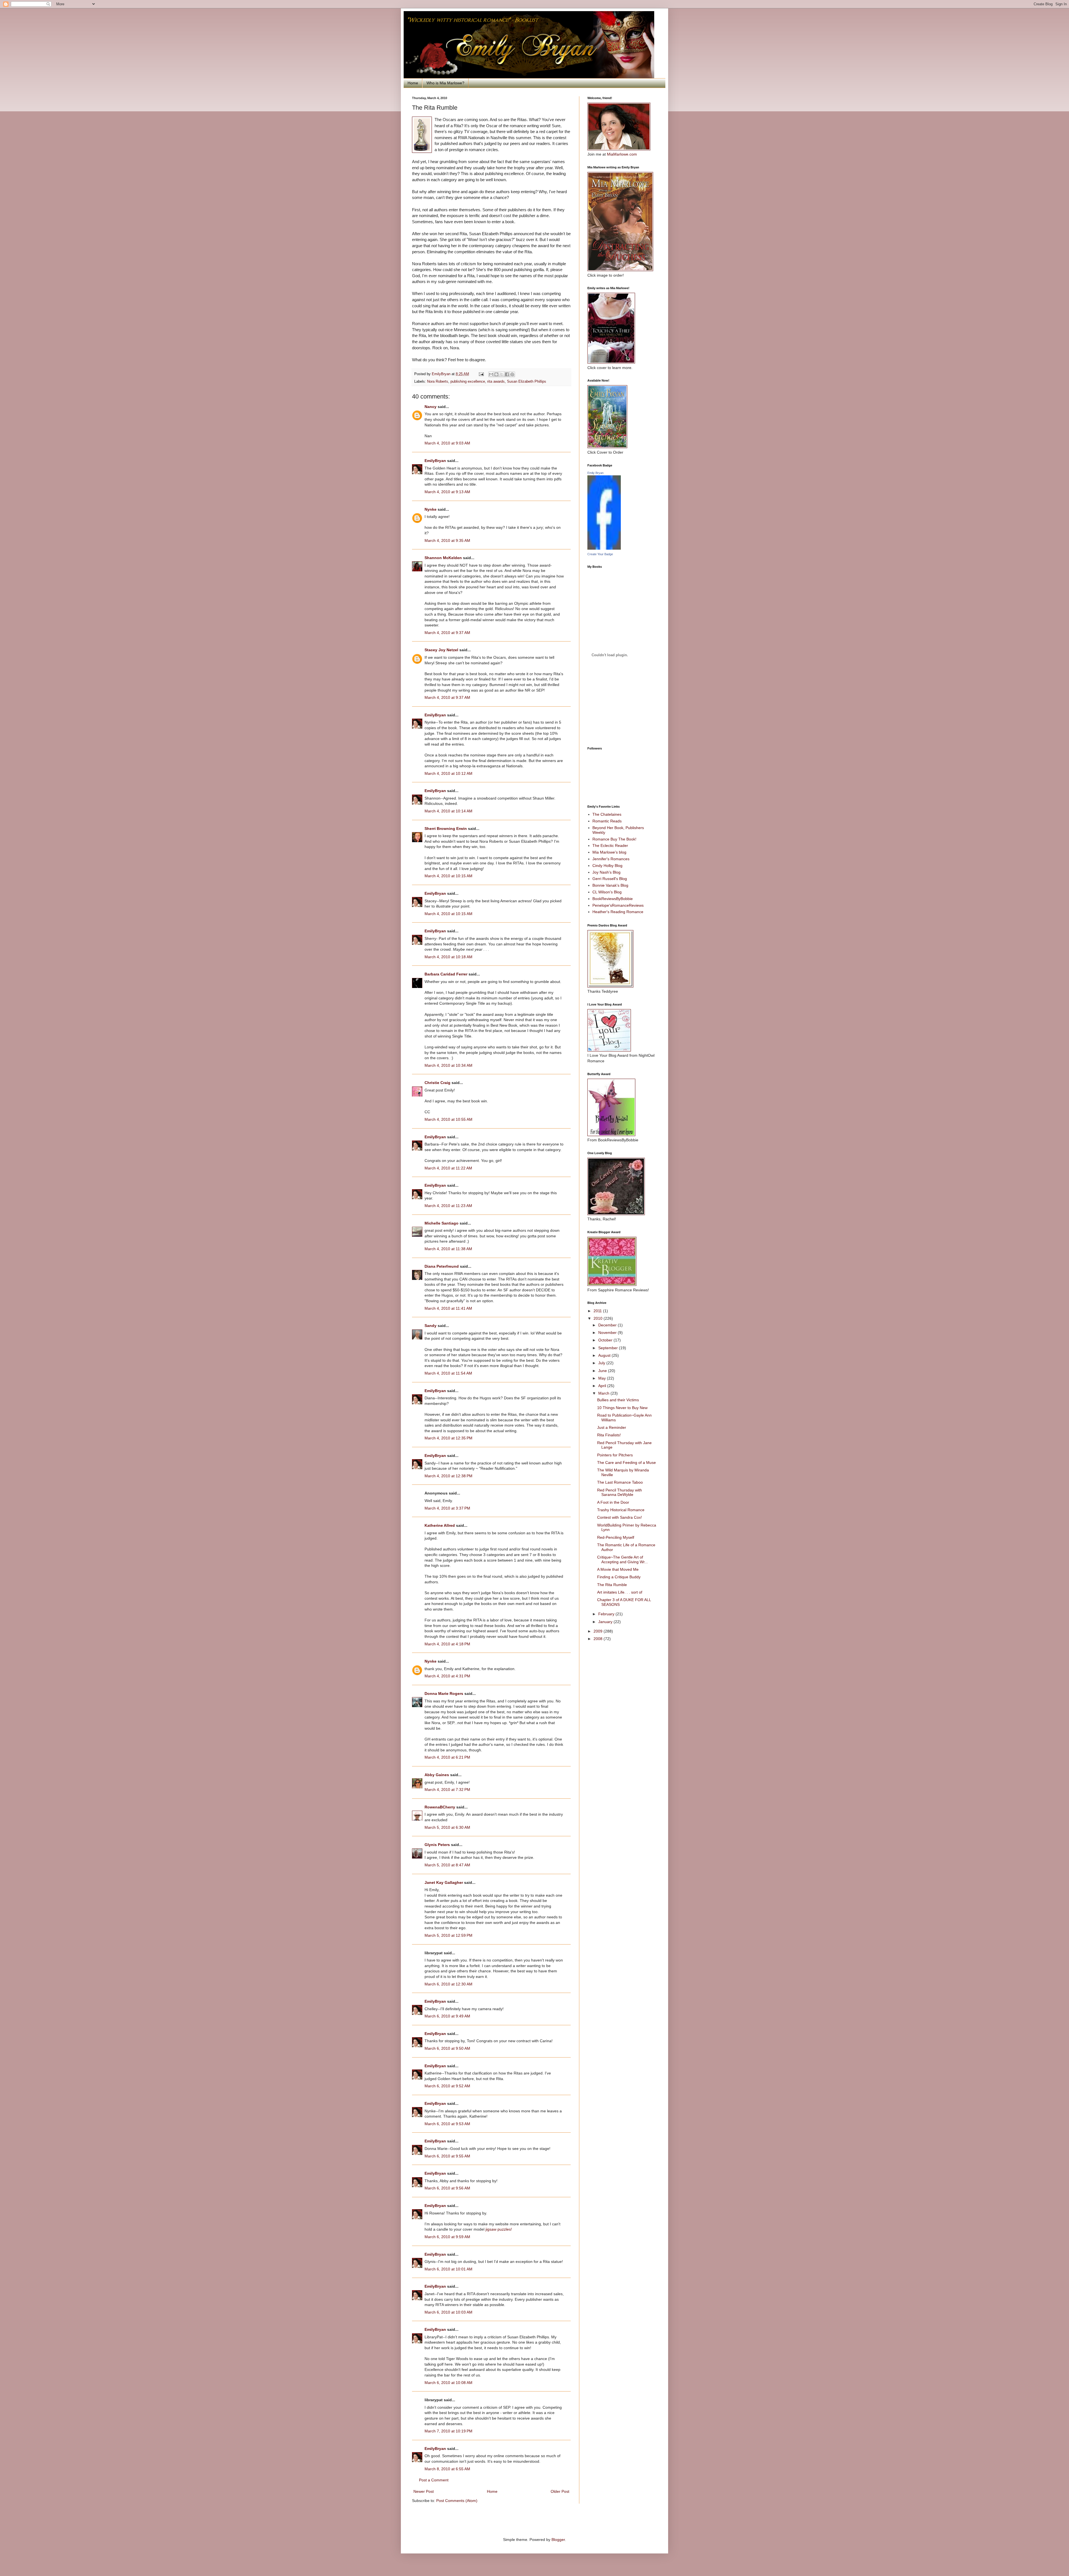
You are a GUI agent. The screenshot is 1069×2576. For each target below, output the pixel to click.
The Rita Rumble (612, 1585)
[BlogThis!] (496, 374)
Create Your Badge (600, 554)
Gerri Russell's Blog (610, 879)
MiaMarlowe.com (622, 154)
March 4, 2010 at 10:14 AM (448, 811)
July (602, 1363)
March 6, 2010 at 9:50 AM (447, 2048)
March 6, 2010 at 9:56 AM (447, 2188)
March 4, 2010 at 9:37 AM (447, 633)
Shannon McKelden (443, 558)
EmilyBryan (435, 461)
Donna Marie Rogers (444, 1693)
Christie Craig (437, 1083)
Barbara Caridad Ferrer (446, 974)
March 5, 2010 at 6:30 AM (447, 1827)
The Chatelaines (607, 814)
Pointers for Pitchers (615, 1455)
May (603, 1378)
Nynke (431, 509)
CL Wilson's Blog (607, 892)
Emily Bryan (595, 473)
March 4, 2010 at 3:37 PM (447, 1508)
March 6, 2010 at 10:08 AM (448, 2383)
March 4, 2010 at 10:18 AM (448, 957)
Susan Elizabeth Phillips (527, 382)
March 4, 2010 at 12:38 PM (448, 1476)
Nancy (431, 407)
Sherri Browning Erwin (446, 829)
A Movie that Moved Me (618, 1569)
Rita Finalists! (609, 1435)
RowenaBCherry (440, 1807)
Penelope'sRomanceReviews (618, 905)
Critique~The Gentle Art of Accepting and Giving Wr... (622, 1559)
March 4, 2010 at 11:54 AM (448, 1373)
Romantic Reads (607, 821)
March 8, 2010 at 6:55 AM (447, 2469)
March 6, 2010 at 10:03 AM (448, 2312)
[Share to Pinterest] (512, 374)
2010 (599, 1318)
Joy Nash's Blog (606, 872)
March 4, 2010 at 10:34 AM (448, 1065)
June (603, 1371)
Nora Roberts (438, 382)
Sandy (431, 1326)
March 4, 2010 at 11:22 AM (448, 1168)
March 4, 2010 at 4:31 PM (447, 1676)
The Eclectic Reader (610, 845)
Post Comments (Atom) (457, 2501)
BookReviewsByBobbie (613, 899)
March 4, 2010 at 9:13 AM (447, 492)
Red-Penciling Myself (616, 1537)
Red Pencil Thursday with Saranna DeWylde (620, 1492)
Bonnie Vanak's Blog (610, 885)
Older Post (560, 2491)
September (609, 1348)
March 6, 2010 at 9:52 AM (447, 2086)
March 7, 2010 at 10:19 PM (448, 2431)
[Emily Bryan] (604, 548)
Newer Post (424, 2491)
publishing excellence (468, 382)
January (606, 1622)
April (603, 1386)
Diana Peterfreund (442, 1266)
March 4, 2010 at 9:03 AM (447, 443)
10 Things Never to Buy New (622, 1408)
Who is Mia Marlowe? (445, 83)
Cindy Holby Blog (607, 866)
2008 (599, 1639)
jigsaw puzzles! (499, 2229)
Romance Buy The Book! (614, 839)
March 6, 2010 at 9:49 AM (447, 2016)
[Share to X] (502, 374)
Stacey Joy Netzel (441, 650)
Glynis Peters (438, 1845)
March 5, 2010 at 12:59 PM (448, 1935)
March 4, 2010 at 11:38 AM (448, 1249)
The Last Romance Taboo (620, 1482)
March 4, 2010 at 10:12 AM (448, 773)
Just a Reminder (612, 1427)
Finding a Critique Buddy (619, 1577)
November (608, 1333)
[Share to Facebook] (507, 374)
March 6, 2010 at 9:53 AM (447, 2124)
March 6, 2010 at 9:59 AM (447, 2237)
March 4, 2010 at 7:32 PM (447, 1790)
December (608, 1325)
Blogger (558, 2540)
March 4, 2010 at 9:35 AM (447, 540)
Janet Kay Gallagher (444, 1882)
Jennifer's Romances (611, 859)
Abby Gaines (437, 1775)
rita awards (496, 382)
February (607, 1614)
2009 (599, 1631)
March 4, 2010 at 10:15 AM (448, 876)
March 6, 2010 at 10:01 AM (448, 2269)
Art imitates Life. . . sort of (620, 1592)
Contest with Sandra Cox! (620, 1517)
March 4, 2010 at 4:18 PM (447, 1644)
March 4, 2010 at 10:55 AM (448, 1119)
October (606, 1340)
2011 (598, 1311)
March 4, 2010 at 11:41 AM (448, 1308)
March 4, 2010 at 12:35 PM (448, 1438)
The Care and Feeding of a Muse (627, 1462)
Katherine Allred (440, 1525)
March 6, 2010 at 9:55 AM (447, 2156)
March (604, 1393)
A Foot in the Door (613, 1502)
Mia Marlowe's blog (609, 852)
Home (413, 83)
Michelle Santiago (442, 1223)
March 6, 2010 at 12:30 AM (448, 1984)
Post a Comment (434, 2480)
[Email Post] (481, 374)
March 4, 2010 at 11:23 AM (448, 1206)
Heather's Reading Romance (618, 912)
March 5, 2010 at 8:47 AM (447, 1865)
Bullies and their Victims (618, 1400)
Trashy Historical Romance (621, 1510)
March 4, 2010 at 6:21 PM (447, 1757)
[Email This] (491, 374)
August (605, 1355)
